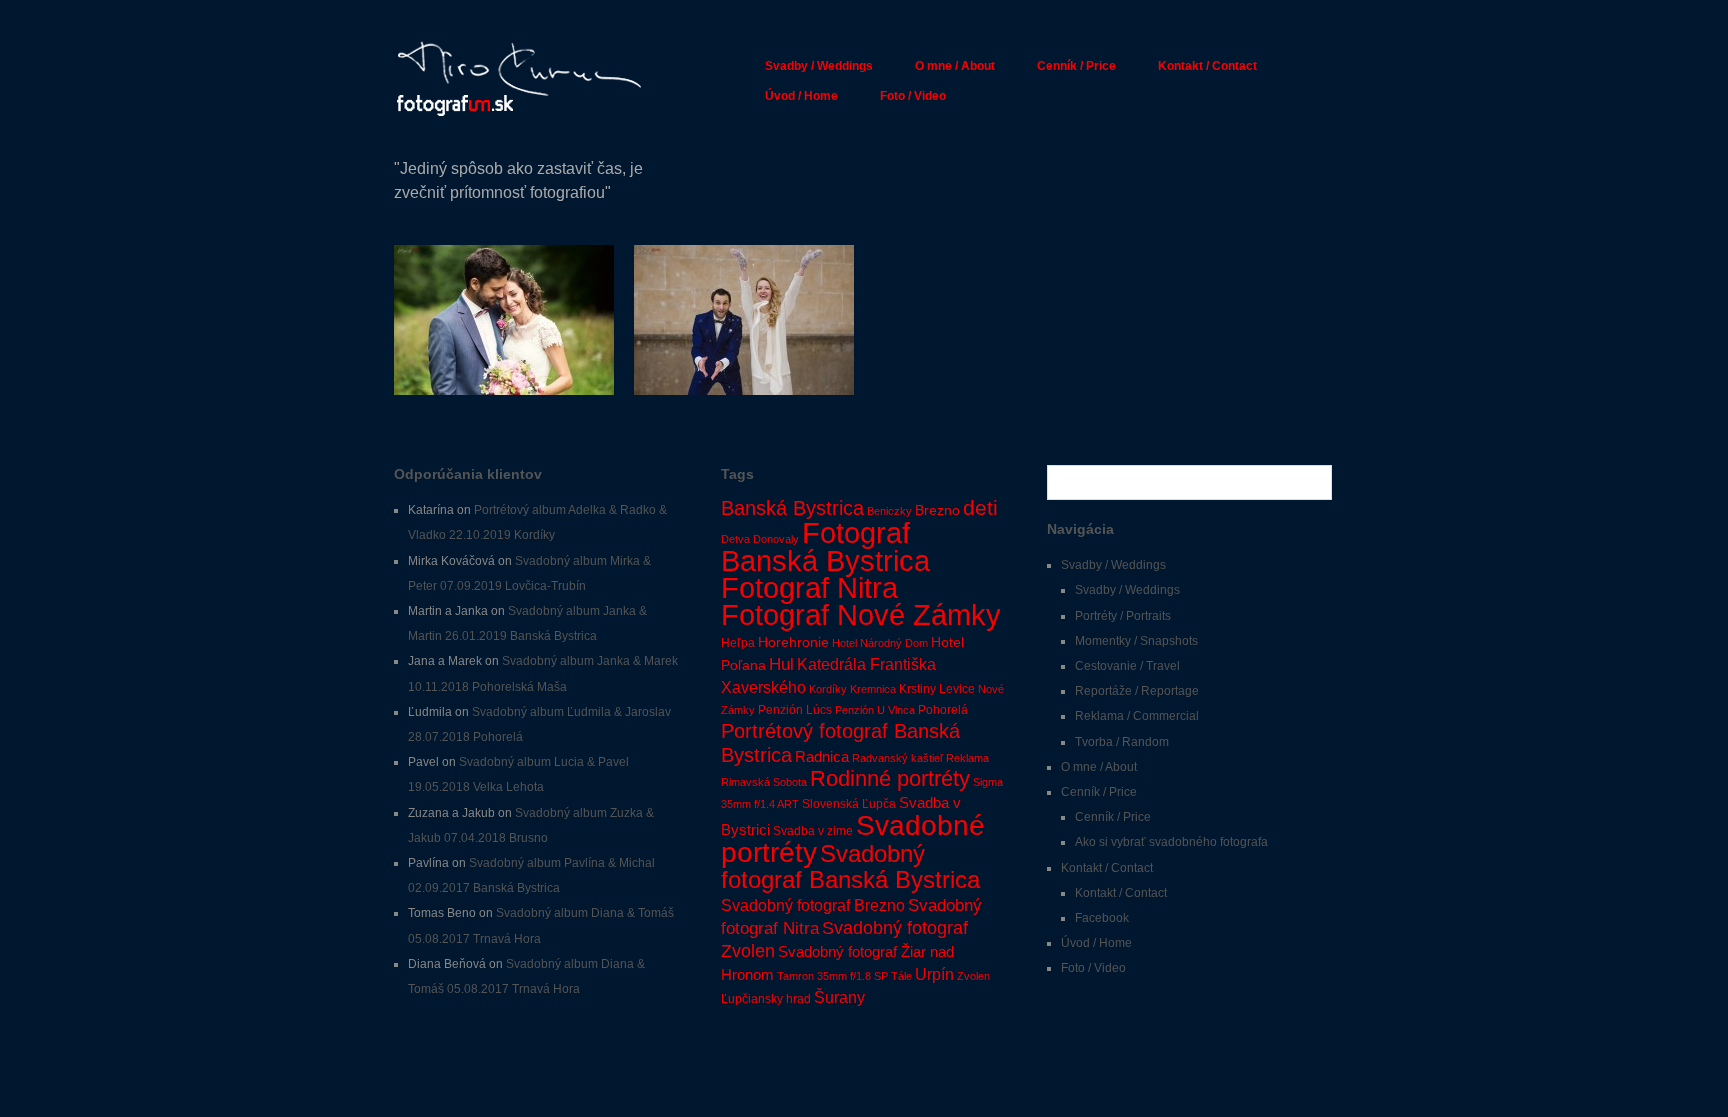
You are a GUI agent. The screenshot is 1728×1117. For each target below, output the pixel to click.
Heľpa (738, 643)
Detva (735, 539)
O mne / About (955, 66)
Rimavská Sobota (764, 782)
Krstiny (917, 689)
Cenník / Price (1076, 66)
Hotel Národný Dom (880, 643)
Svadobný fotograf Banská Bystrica (850, 866)
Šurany (839, 997)
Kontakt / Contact (1207, 66)
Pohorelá (943, 710)
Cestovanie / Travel (1127, 666)
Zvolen (973, 976)
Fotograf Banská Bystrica (825, 546)
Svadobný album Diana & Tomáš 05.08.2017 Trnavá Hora (504, 358)
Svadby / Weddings (819, 66)
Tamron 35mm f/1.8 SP (832, 976)
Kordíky (828, 689)
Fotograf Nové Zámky (861, 615)
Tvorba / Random (1122, 742)
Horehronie (793, 642)
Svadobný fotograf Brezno (813, 905)
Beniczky (889, 511)
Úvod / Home (801, 96)
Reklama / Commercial (1137, 716)
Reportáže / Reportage (1137, 691)
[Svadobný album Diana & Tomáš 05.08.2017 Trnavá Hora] (504, 319)
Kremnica (873, 689)
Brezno (937, 510)
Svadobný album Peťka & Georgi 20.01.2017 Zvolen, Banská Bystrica (745, 358)
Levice (957, 689)
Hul (781, 664)
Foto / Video (913, 96)
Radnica (822, 757)
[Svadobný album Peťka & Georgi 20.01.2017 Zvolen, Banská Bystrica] (744, 319)
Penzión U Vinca (875, 710)
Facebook (1102, 918)
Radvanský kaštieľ (897, 758)
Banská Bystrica (792, 508)
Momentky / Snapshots (1136, 641)
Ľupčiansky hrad (766, 999)
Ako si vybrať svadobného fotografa (1171, 842)
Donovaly (776, 539)
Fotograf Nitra (809, 588)
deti (980, 508)
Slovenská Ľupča (849, 804)
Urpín (934, 974)
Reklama (967, 758)
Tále (901, 976)
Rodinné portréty (890, 779)
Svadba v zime (813, 831)
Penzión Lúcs (795, 710)
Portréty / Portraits (1123, 616)
